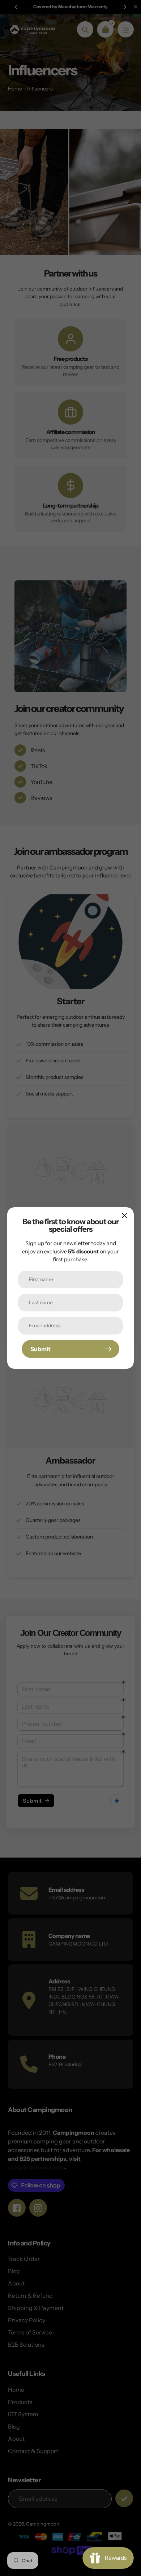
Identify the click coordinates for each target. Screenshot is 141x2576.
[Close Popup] (125, 1215)
